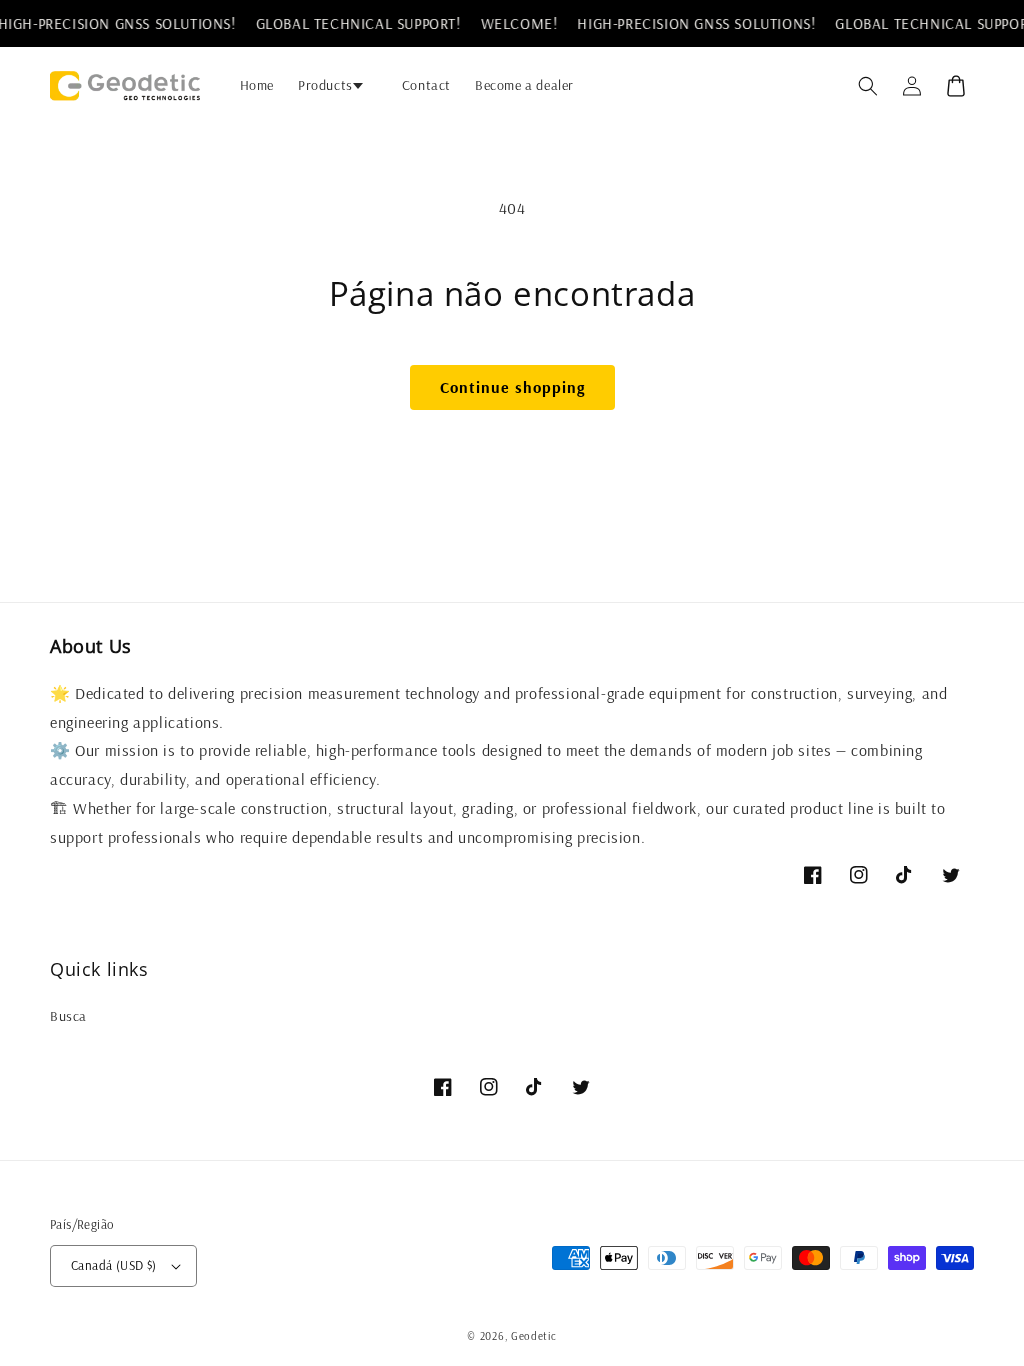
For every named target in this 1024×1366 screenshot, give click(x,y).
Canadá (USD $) (114, 1265)
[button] (338, 85)
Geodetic (534, 1336)
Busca (68, 1016)
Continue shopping (512, 387)
